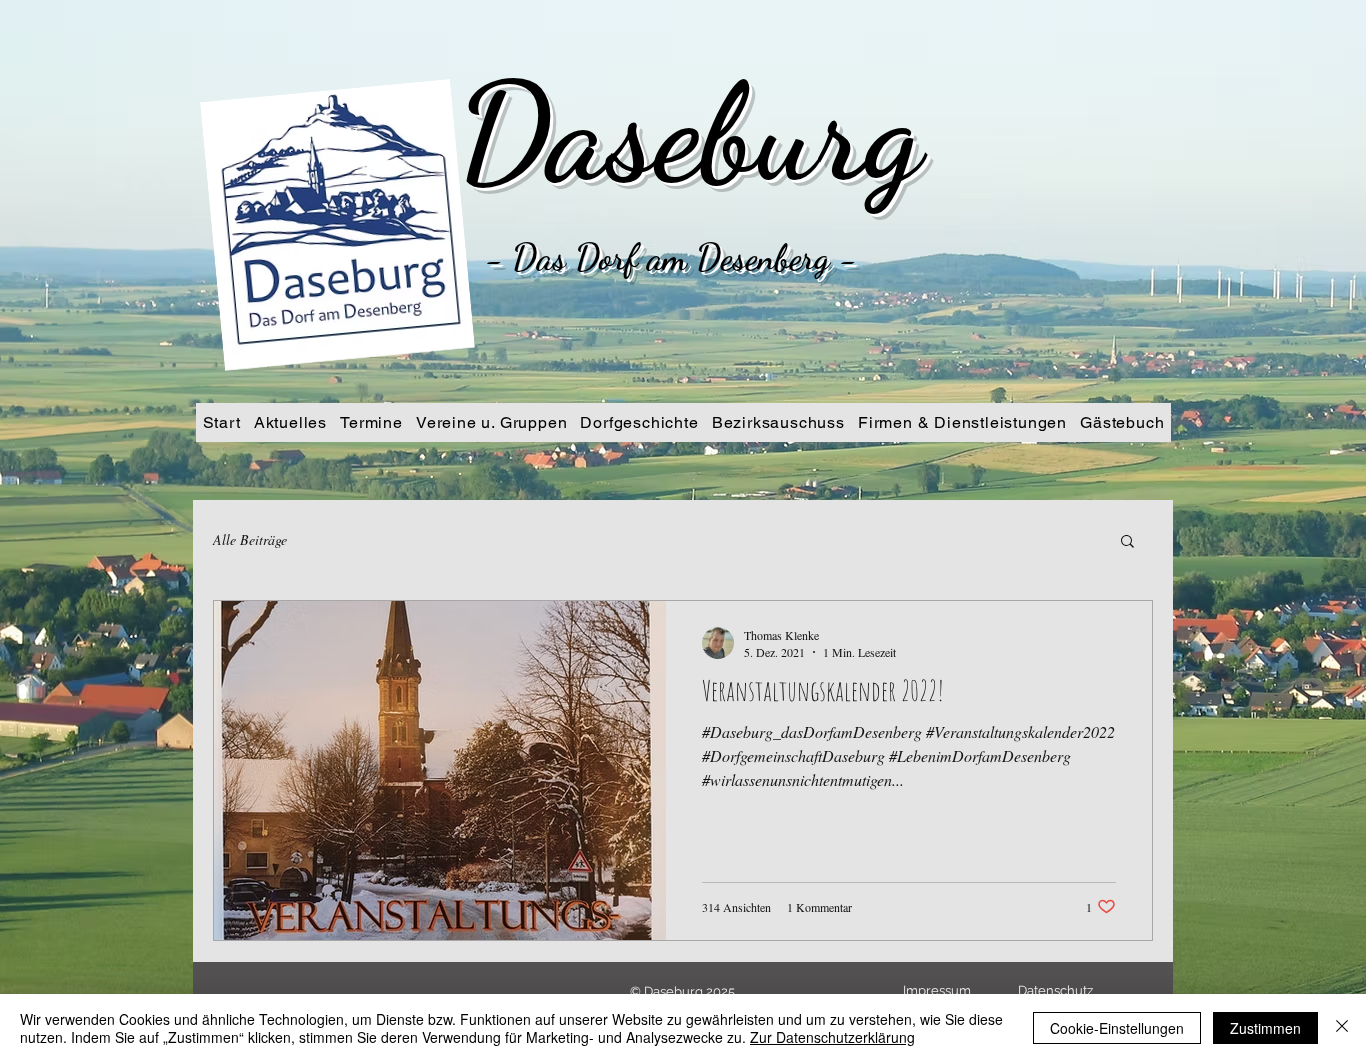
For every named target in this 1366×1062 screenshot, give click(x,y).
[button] (1127, 542)
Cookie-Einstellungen (1117, 1028)
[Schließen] (1342, 1028)
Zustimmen (1265, 1028)
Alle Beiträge (250, 539)
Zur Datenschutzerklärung (832, 1037)
